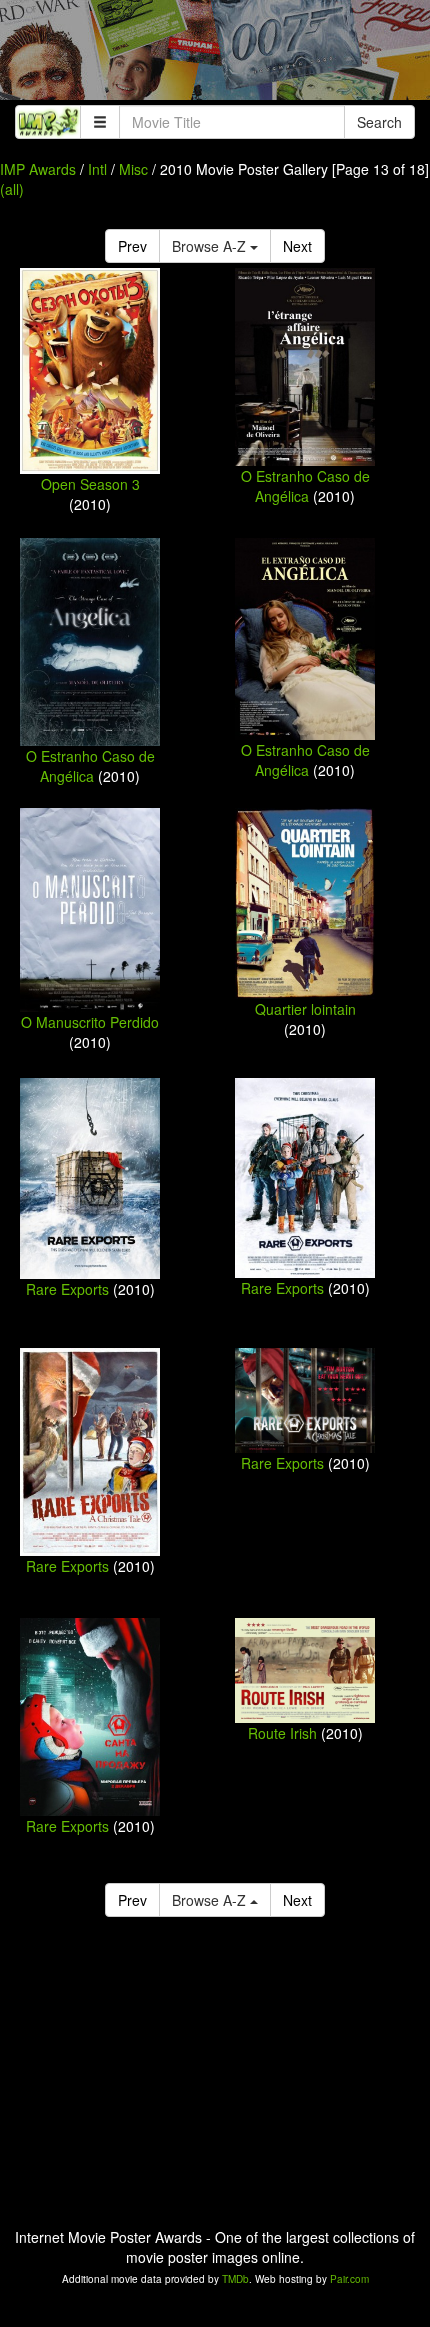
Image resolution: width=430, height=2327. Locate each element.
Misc (133, 169)
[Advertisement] (215, 55)
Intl (97, 169)
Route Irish (282, 1733)
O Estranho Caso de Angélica (305, 486)
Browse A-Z (211, 246)
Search (379, 122)
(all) (12, 189)
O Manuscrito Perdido (90, 1022)
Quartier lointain (305, 1009)
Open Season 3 (90, 484)
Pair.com (349, 2279)
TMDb (235, 2279)
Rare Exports (67, 1289)
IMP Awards (38, 169)
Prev (132, 246)
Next (297, 246)
